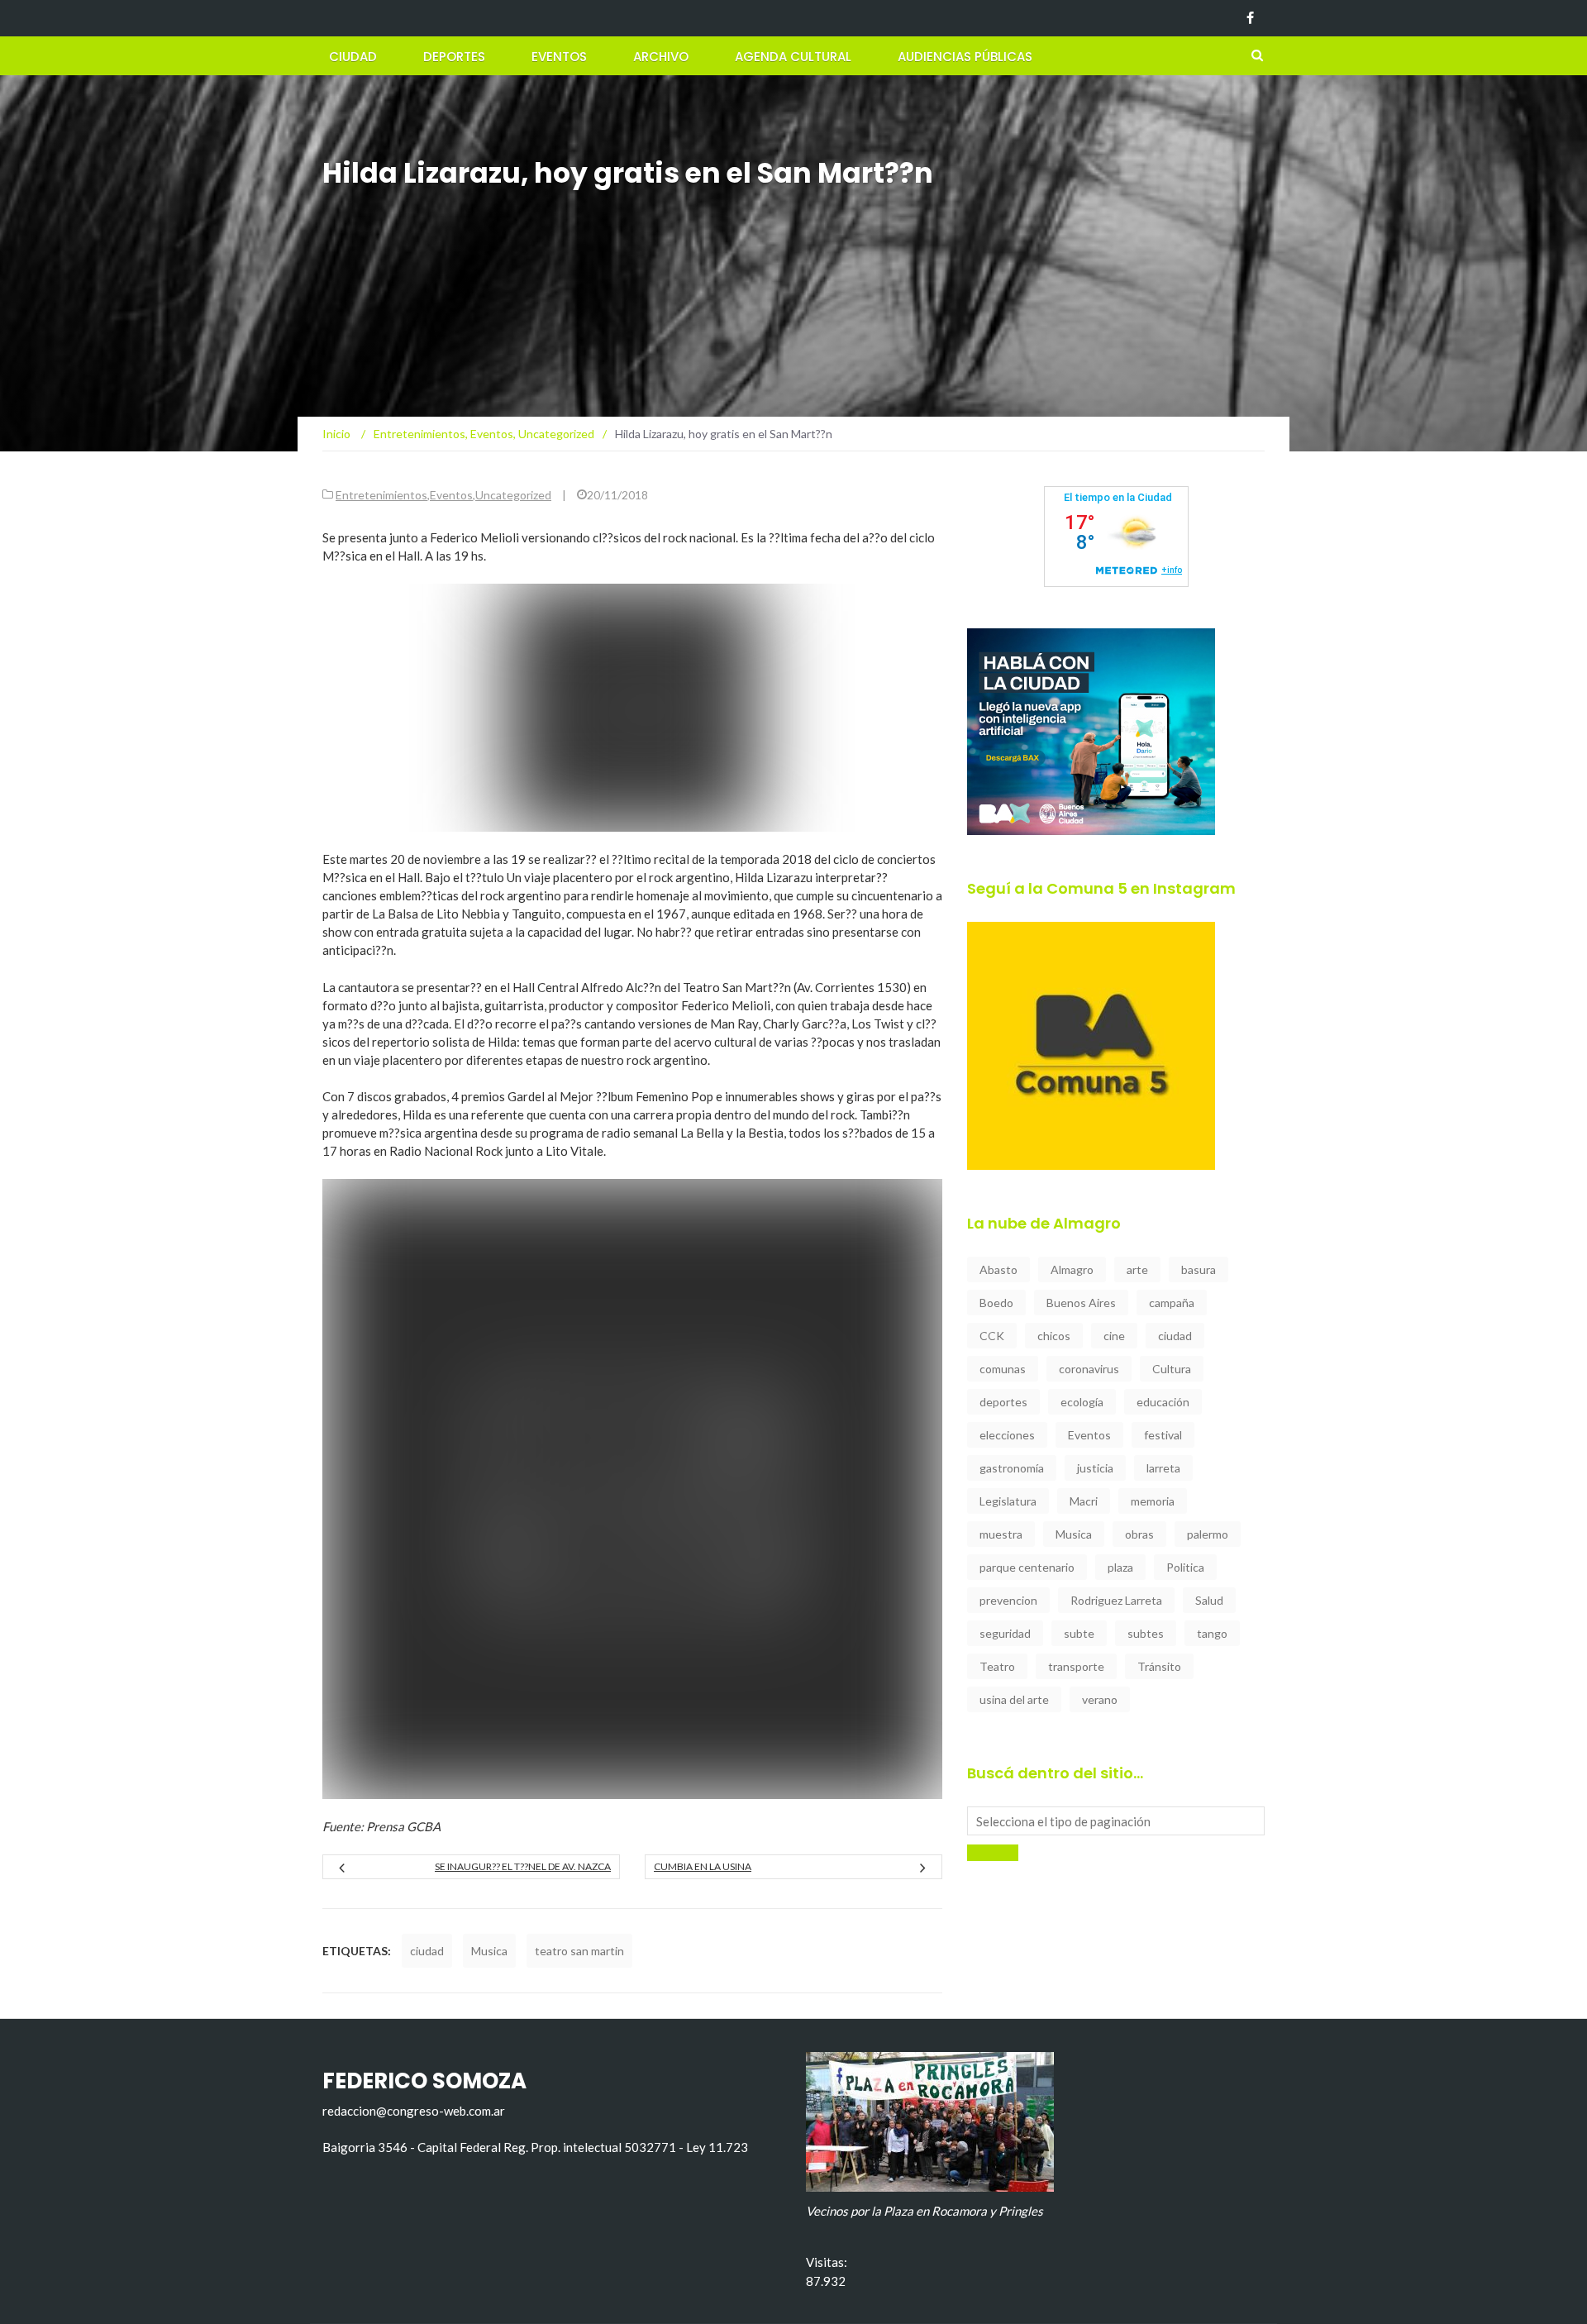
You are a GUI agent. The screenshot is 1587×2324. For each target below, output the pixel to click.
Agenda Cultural (793, 57)
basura (1199, 1269)
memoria (1153, 1501)
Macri (1084, 1501)
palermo (1208, 1534)
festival (1163, 1435)
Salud (1209, 1600)
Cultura (1172, 1369)
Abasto (998, 1269)
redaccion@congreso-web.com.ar (414, 2111)
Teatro (997, 1666)
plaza (1120, 1567)
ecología (1082, 1402)
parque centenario (1027, 1567)
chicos (1054, 1336)
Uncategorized (513, 495)
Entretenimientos (381, 495)
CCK (992, 1336)
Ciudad (353, 57)
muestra (1001, 1534)
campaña (1172, 1303)
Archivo (661, 57)
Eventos (559, 57)
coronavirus (1089, 1369)
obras (1139, 1534)
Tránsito (1159, 1666)
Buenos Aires (1081, 1303)
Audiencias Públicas (965, 57)
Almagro (1072, 1269)
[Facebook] (1250, 18)
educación (1163, 1402)
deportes (1003, 1402)
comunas (1003, 1369)
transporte (1076, 1666)
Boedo (996, 1303)
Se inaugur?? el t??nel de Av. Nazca (523, 1866)
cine (1114, 1336)
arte (1137, 1269)
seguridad (1005, 1633)
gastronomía (1012, 1468)
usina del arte (1014, 1699)
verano (1100, 1699)
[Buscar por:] (1116, 1821)
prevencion (1008, 1600)
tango (1212, 1633)
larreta (1163, 1468)
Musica (489, 1951)
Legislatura (1008, 1501)
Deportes (454, 57)
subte (1079, 1633)
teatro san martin (579, 1951)
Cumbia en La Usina (703, 1866)
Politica (1185, 1567)
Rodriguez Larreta (1116, 1600)
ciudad (427, 1951)
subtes (1146, 1633)
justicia (1095, 1468)
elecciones (1007, 1435)
